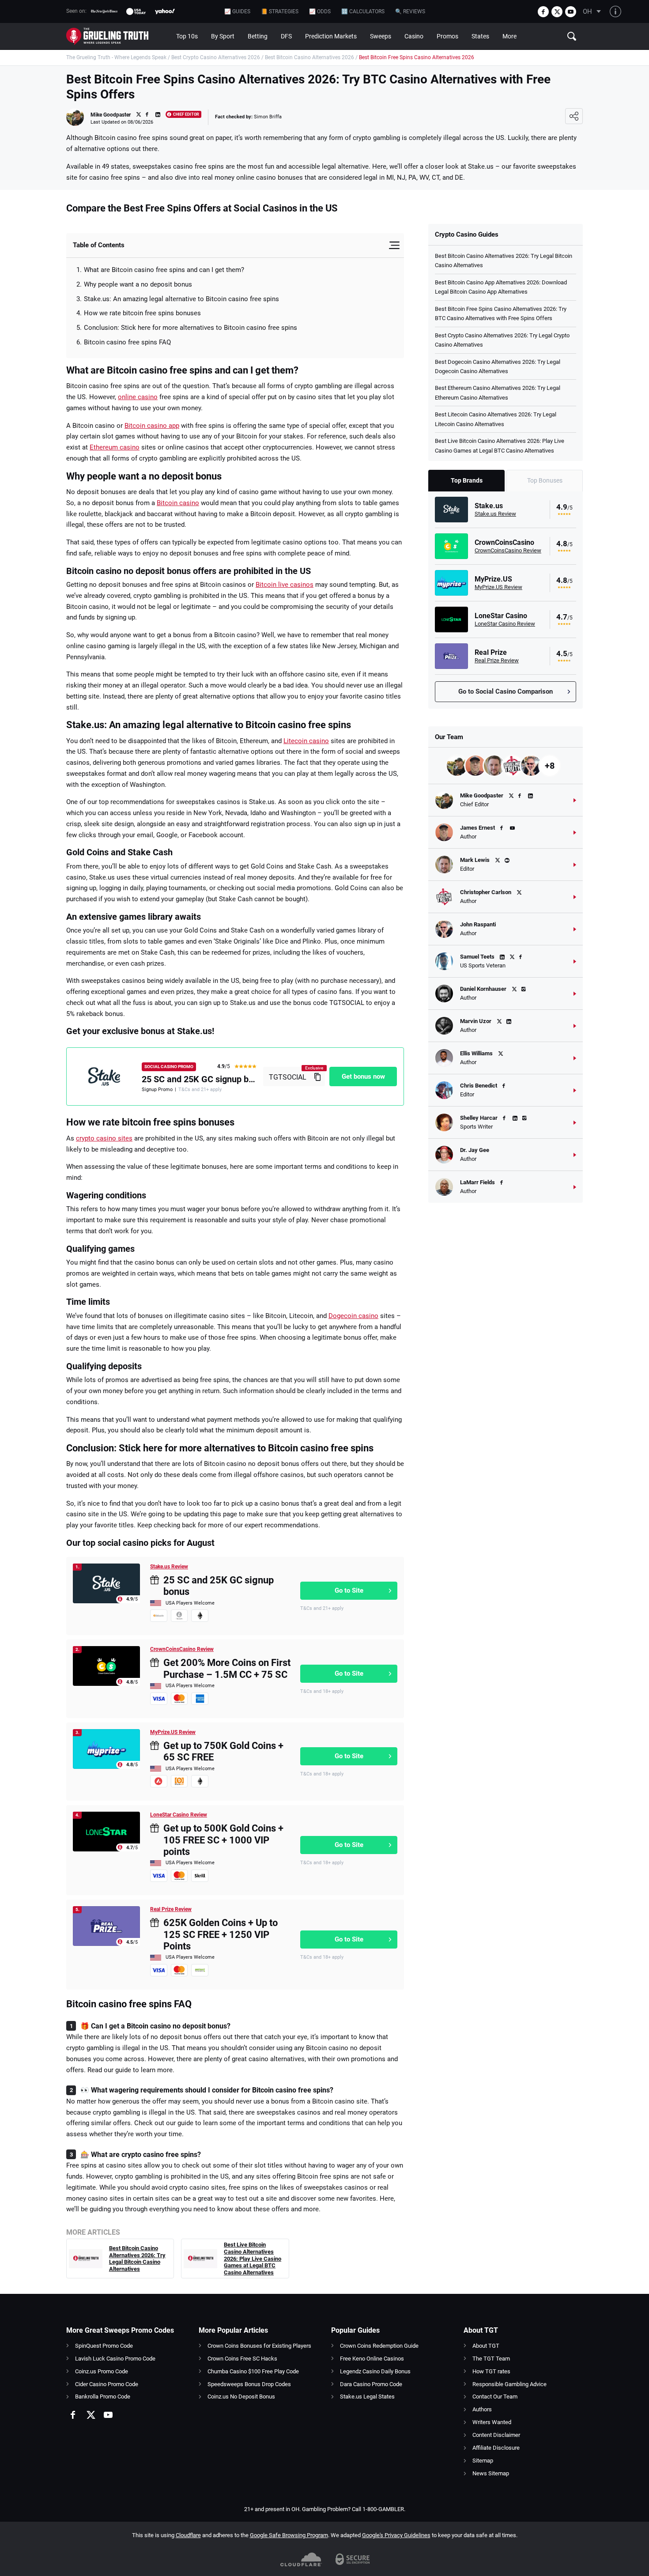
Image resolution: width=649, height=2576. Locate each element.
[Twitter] (557, 12)
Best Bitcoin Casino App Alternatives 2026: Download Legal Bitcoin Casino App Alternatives (501, 287)
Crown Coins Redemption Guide (379, 2346)
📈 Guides (237, 11)
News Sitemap (491, 2473)
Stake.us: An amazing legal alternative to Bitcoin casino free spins (181, 299)
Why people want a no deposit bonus (138, 284)
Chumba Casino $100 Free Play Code (253, 2371)
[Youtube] (571, 12)
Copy (317, 1076)
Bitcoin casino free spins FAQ (127, 342)
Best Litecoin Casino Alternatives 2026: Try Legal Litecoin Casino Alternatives (496, 419)
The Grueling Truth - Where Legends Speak (116, 57)
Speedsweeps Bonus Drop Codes (249, 2384)
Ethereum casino (115, 447)
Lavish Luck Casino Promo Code (115, 2359)
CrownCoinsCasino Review (182, 1649)
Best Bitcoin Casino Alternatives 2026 (309, 57)
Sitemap (483, 2461)
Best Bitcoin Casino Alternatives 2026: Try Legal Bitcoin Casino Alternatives (137, 2259)
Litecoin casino (306, 741)
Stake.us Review (169, 1567)
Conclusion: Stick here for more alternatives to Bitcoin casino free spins (191, 328)
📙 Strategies (280, 11)
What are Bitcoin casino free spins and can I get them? (164, 270)
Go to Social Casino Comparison (506, 691)
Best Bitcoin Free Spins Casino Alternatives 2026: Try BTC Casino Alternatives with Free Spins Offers (501, 314)
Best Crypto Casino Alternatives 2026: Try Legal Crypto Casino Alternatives (502, 340)
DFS (286, 36)
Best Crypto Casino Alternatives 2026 (216, 57)
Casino (414, 36)
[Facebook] (543, 12)
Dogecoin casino (353, 1316)
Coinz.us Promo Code (102, 2371)
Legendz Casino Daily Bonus (375, 2371)
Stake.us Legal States (367, 2397)
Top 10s (187, 36)
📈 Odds (320, 11)
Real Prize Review (171, 1909)
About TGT (486, 2346)
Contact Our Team (495, 2397)
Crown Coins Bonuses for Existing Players (259, 2346)
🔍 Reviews (410, 11)
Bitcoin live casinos (285, 585)
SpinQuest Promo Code (104, 2346)
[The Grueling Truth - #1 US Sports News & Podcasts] (118, 36)
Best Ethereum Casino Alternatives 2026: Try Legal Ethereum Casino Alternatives (498, 393)
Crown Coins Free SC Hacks (242, 2359)
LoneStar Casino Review (179, 1815)
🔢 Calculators (363, 11)
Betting (258, 36)
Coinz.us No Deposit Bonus (241, 2397)
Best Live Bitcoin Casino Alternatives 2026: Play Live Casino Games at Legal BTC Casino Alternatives (253, 2258)
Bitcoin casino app (152, 426)
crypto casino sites (104, 1138)
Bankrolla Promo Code (103, 2397)
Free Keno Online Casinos (372, 2359)
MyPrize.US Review (173, 1732)
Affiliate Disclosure (496, 2448)
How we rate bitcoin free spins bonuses (142, 313)
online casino (138, 397)
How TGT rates (491, 2371)
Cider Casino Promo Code (107, 2384)
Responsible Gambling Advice (509, 2384)
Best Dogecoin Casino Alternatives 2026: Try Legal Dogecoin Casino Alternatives (498, 366)
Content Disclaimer (496, 2435)
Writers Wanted (492, 2422)
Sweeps (381, 36)
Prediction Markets (331, 36)
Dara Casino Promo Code (371, 2384)
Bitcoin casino (178, 503)
